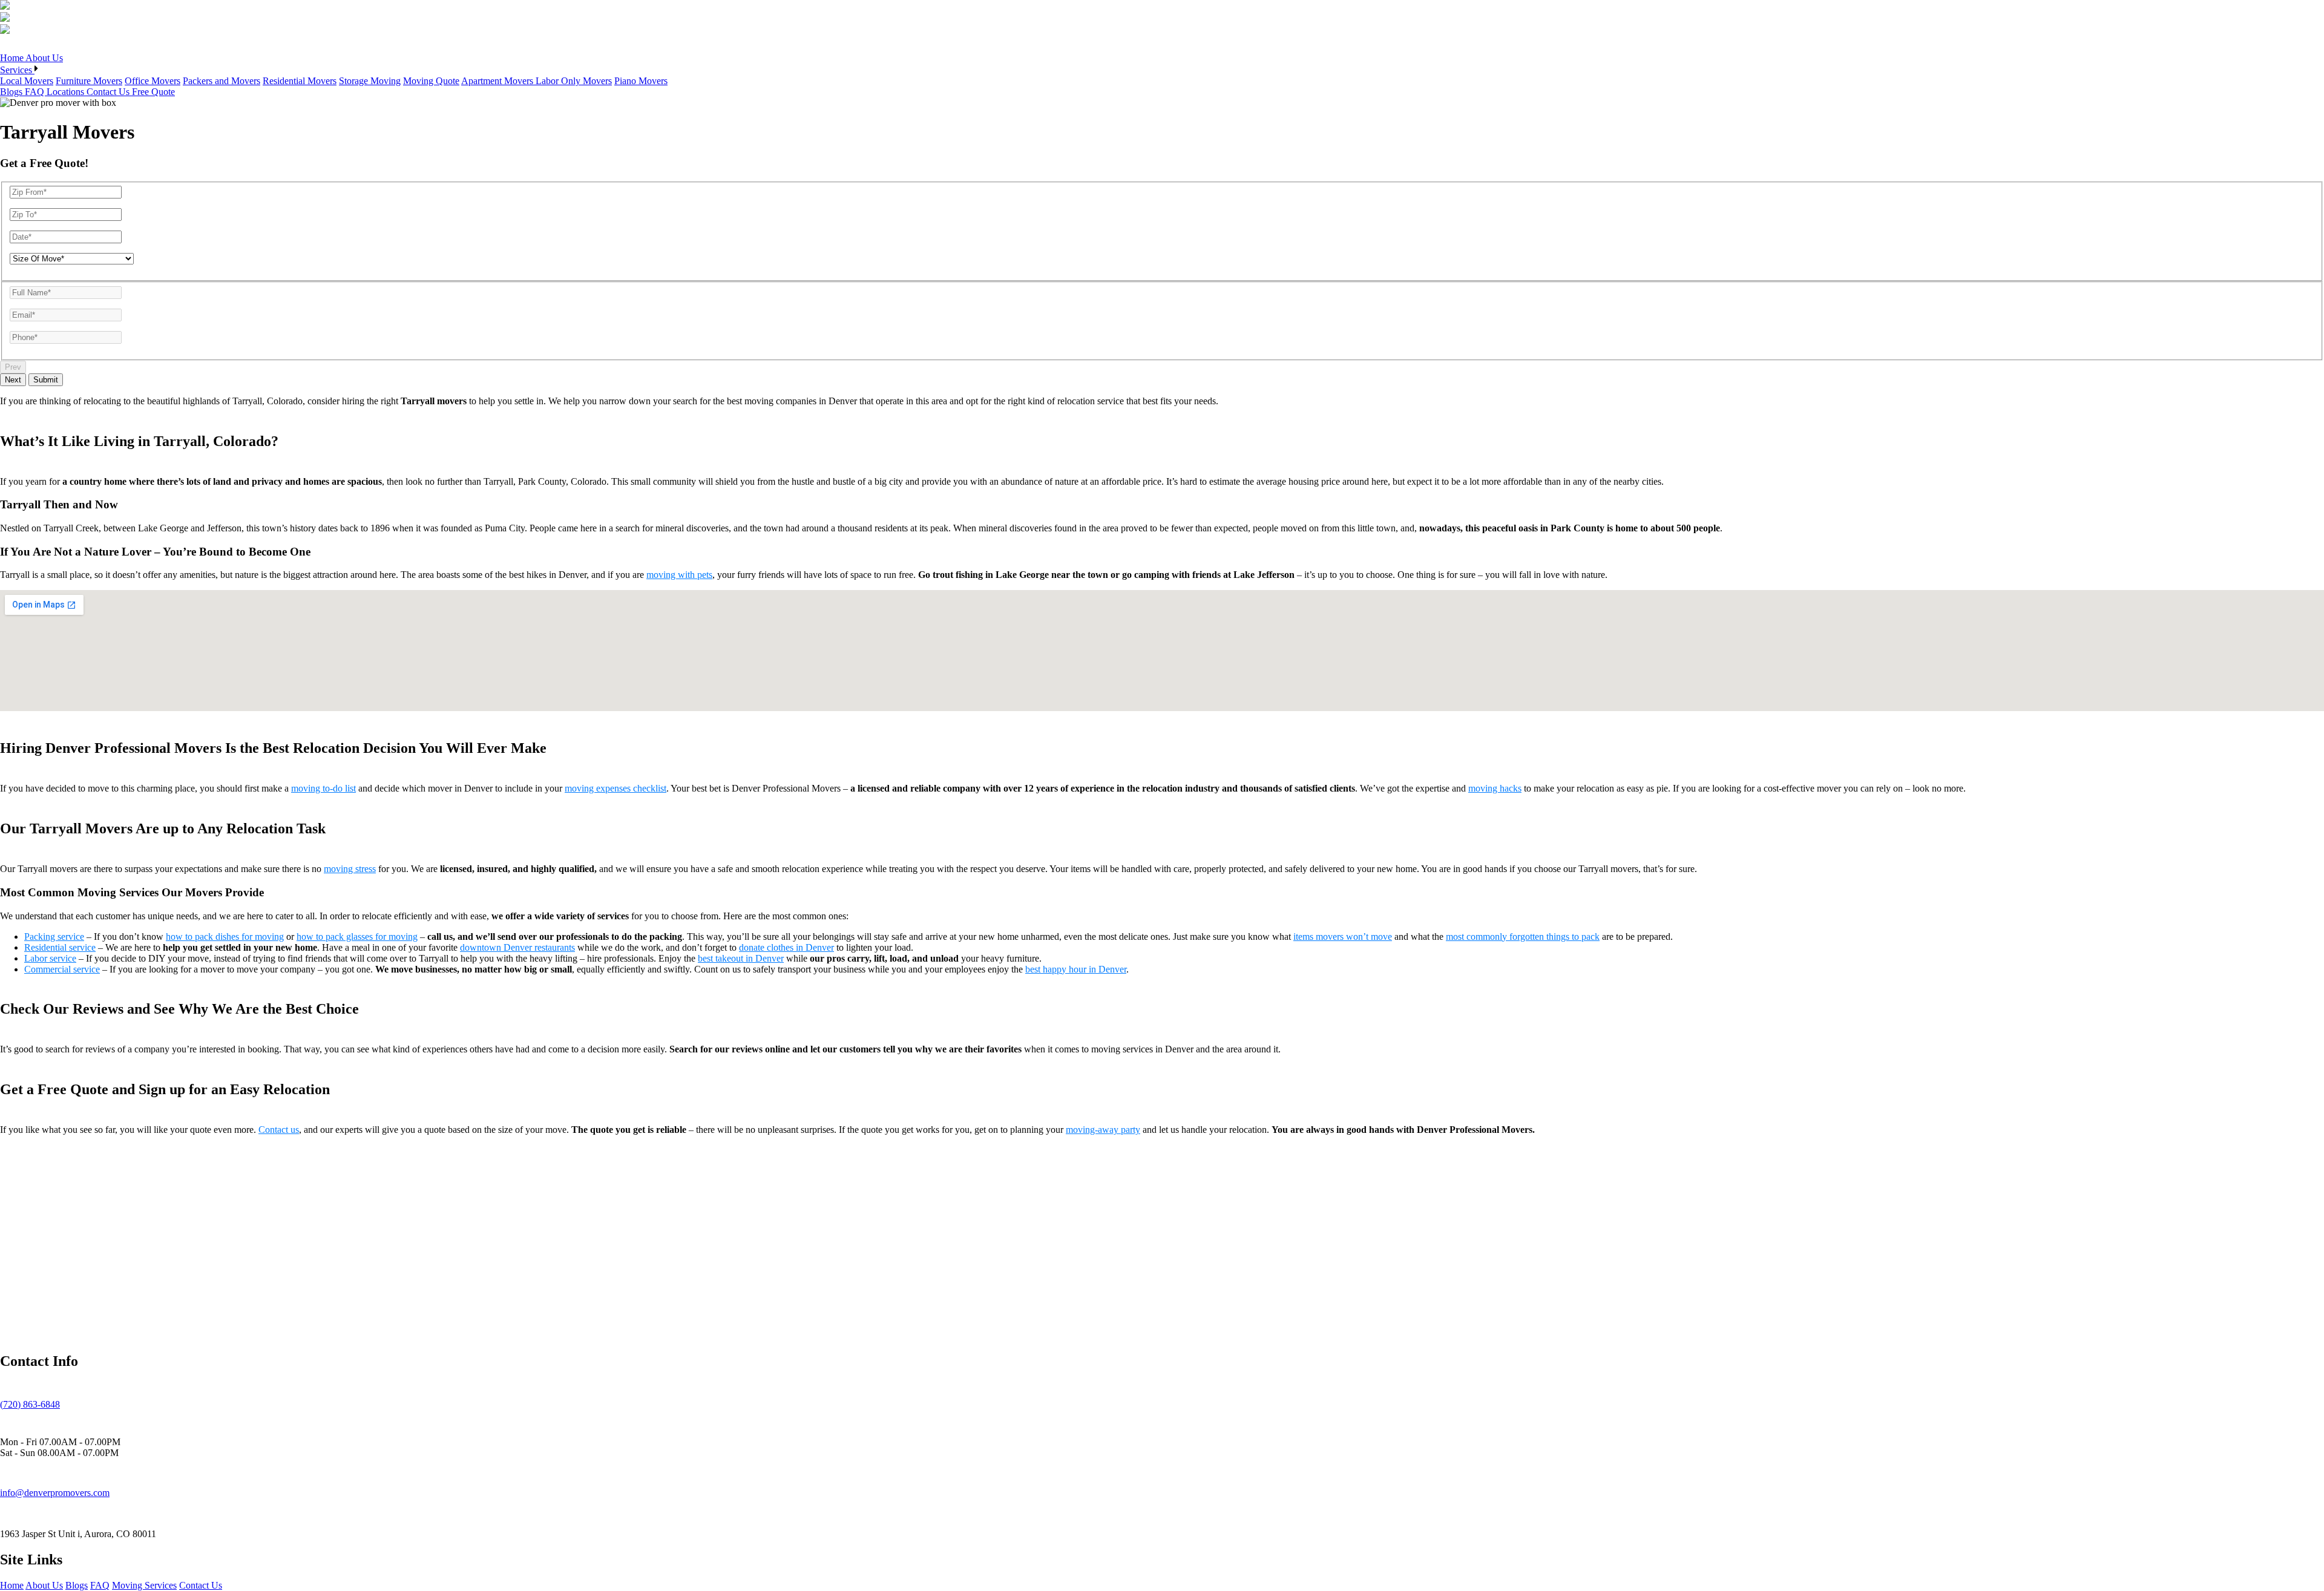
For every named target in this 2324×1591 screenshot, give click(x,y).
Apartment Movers (498, 81)
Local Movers (27, 81)
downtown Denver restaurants (517, 947)
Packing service (54, 937)
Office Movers (153, 81)
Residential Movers (300, 81)
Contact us (279, 1130)
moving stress (350, 869)
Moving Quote (431, 81)
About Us (44, 58)
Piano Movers (641, 81)
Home (13, 58)
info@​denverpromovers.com (55, 1493)
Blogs (12, 92)
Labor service (50, 958)
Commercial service (62, 969)
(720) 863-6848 (30, 1404)
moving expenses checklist (615, 788)
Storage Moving (370, 81)
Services (17, 70)
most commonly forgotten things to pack (1523, 937)
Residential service (60, 947)
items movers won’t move (1343, 937)
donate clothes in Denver (786, 947)
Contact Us (109, 92)
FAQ (36, 92)
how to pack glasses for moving (357, 937)
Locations (67, 92)
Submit (46, 380)
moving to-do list (323, 788)
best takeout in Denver (741, 958)
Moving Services (144, 1585)
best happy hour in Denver (1076, 969)
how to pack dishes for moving (225, 937)
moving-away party (1103, 1130)
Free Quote (153, 92)
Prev (13, 367)
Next (13, 380)
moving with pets (679, 575)
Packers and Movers (222, 81)
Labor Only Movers (574, 81)
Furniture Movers (89, 81)
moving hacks (1495, 788)
